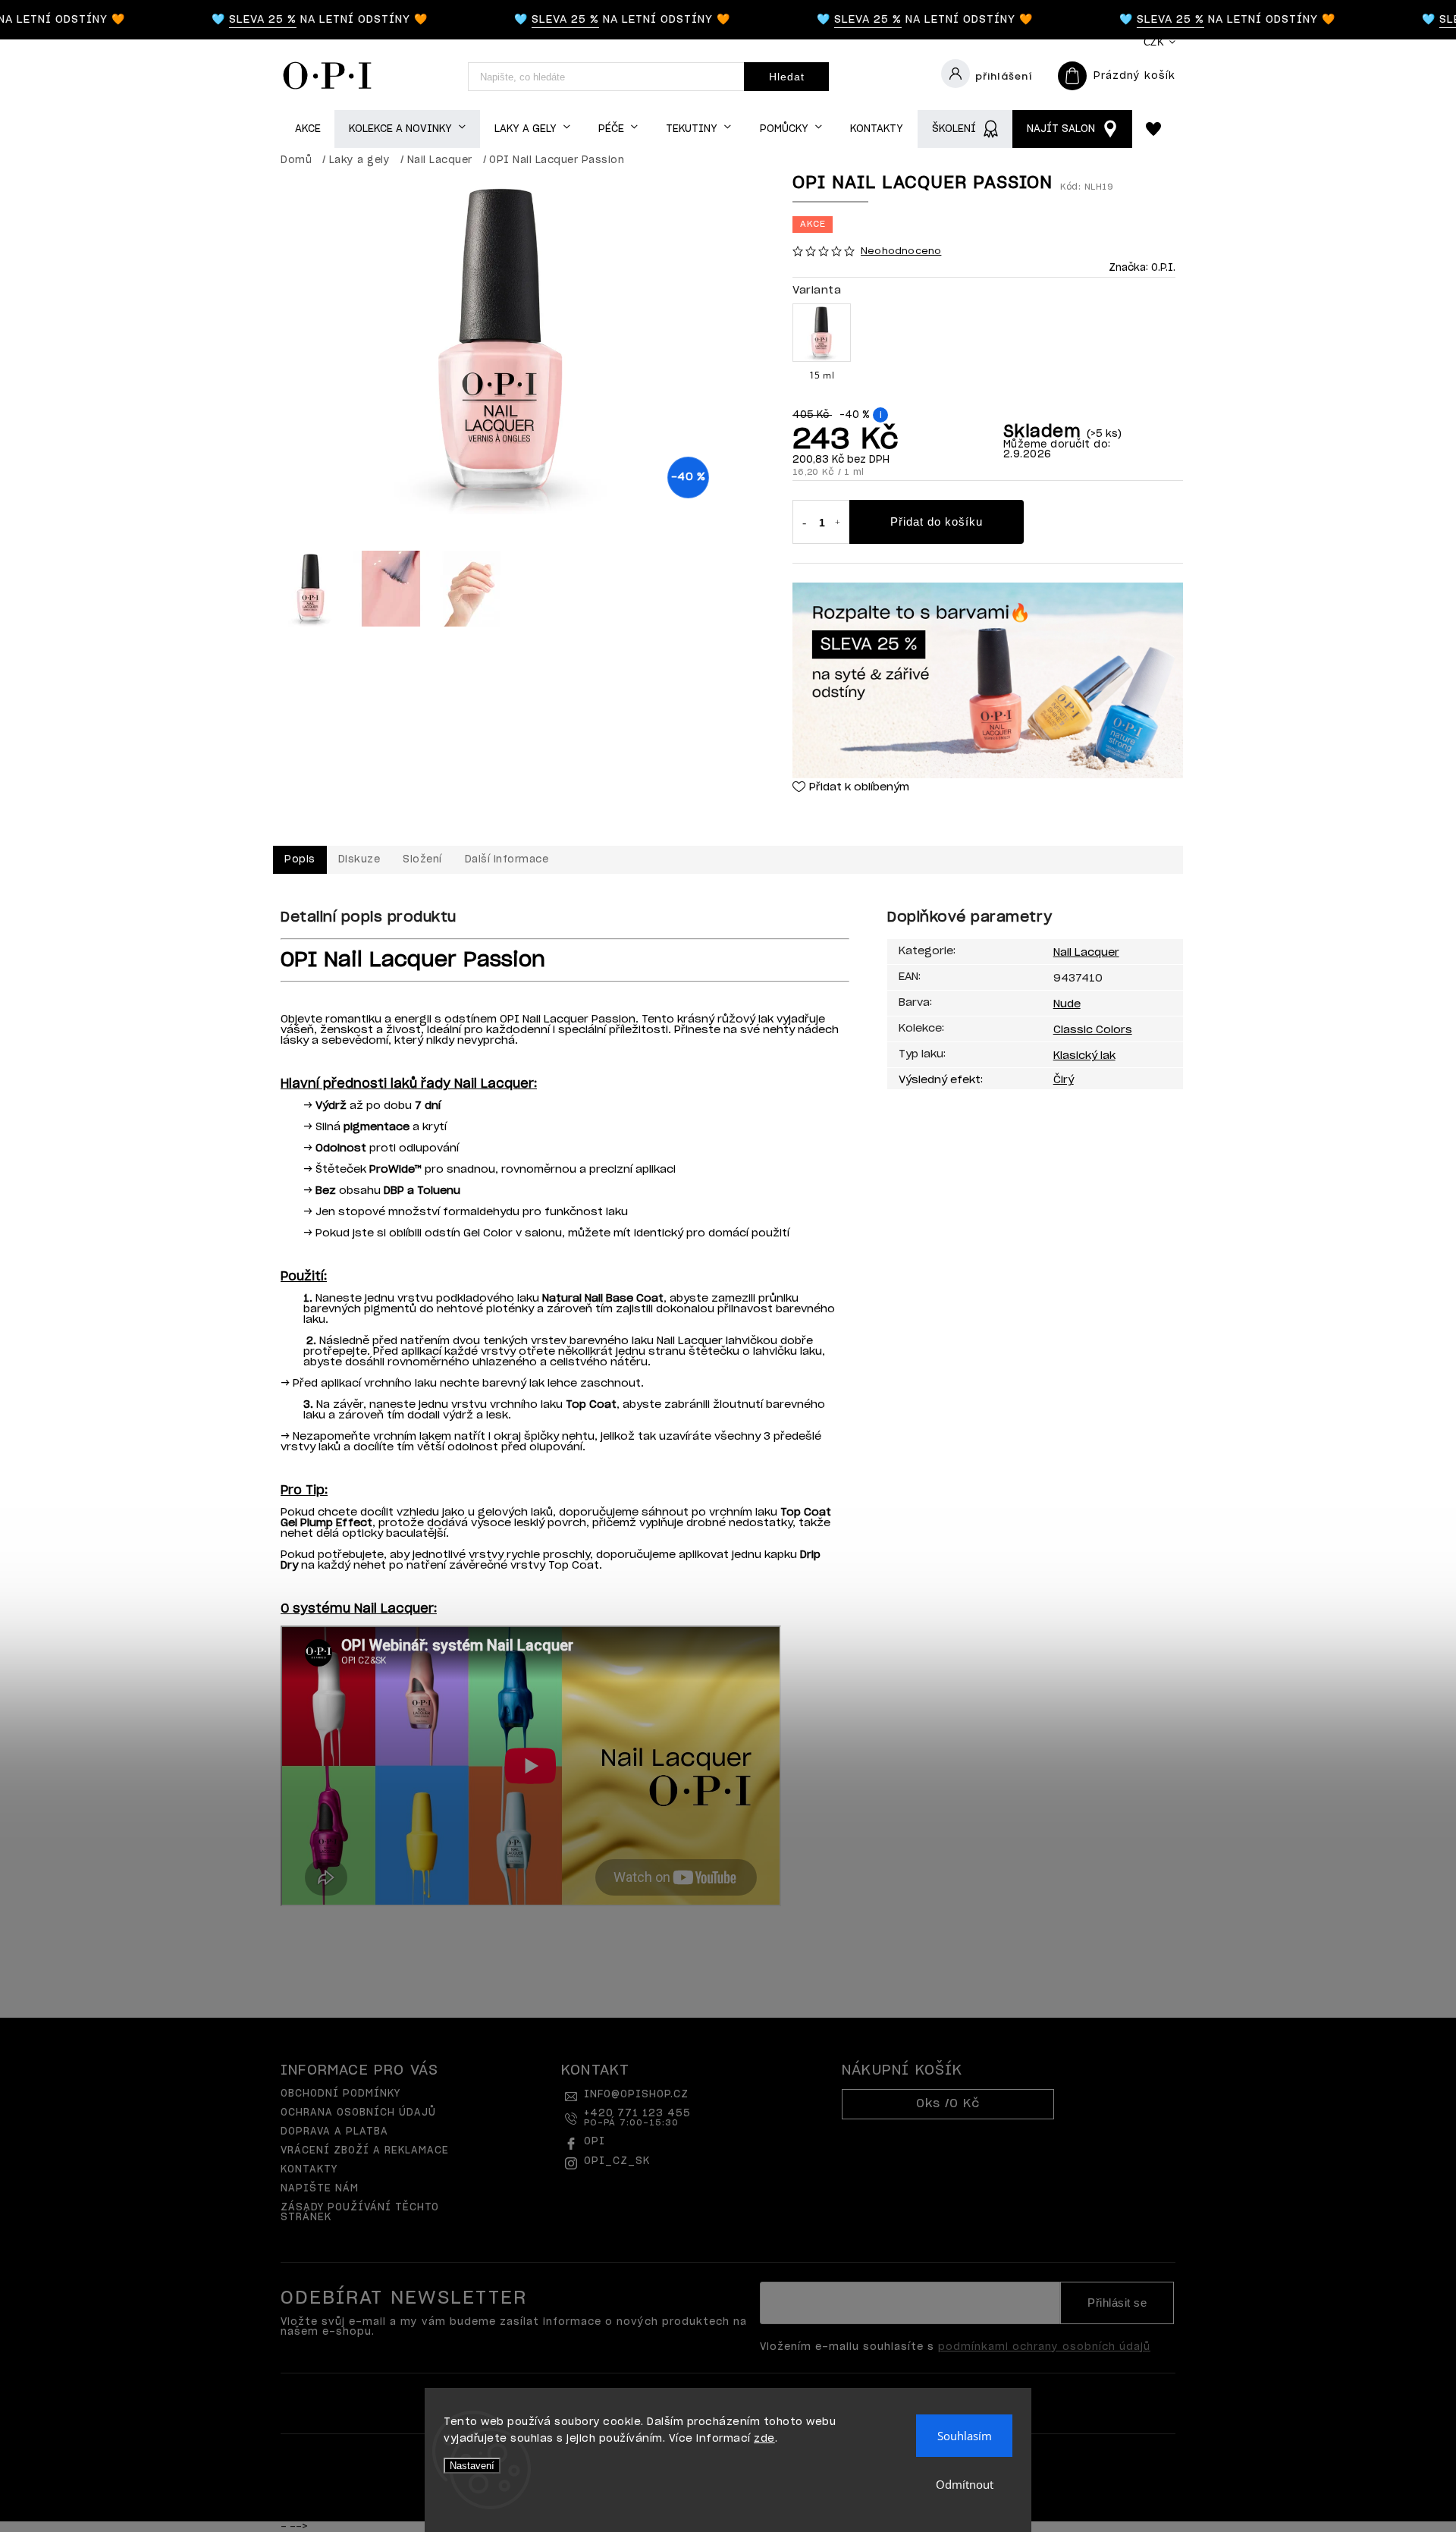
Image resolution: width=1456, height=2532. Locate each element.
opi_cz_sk (617, 2161)
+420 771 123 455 (637, 2118)
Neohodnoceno (901, 251)
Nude (1067, 1004)
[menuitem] (308, 129)
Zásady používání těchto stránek (360, 2213)
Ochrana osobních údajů (358, 2113)
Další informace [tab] (507, 860)
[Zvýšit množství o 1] (838, 523)
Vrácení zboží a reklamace (365, 2151)
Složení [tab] (422, 860)
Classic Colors (1093, 1030)
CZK (1154, 42)
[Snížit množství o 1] (804, 523)
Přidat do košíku (937, 521)
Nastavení (472, 2466)
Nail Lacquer (1086, 953)
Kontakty (309, 2170)
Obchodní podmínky (340, 2094)
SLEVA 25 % (236, 20)
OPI (595, 2142)
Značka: (1142, 268)
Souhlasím (965, 2436)
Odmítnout (965, 2484)
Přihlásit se (1117, 2303)
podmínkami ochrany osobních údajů (1044, 2347)
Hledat (787, 77)
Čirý (1064, 1080)
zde (764, 2439)
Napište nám (320, 2189)
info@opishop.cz (636, 2095)
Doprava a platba (334, 2132)
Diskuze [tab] (359, 860)
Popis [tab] (300, 860)
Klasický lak (1084, 1056)
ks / (948, 2104)
